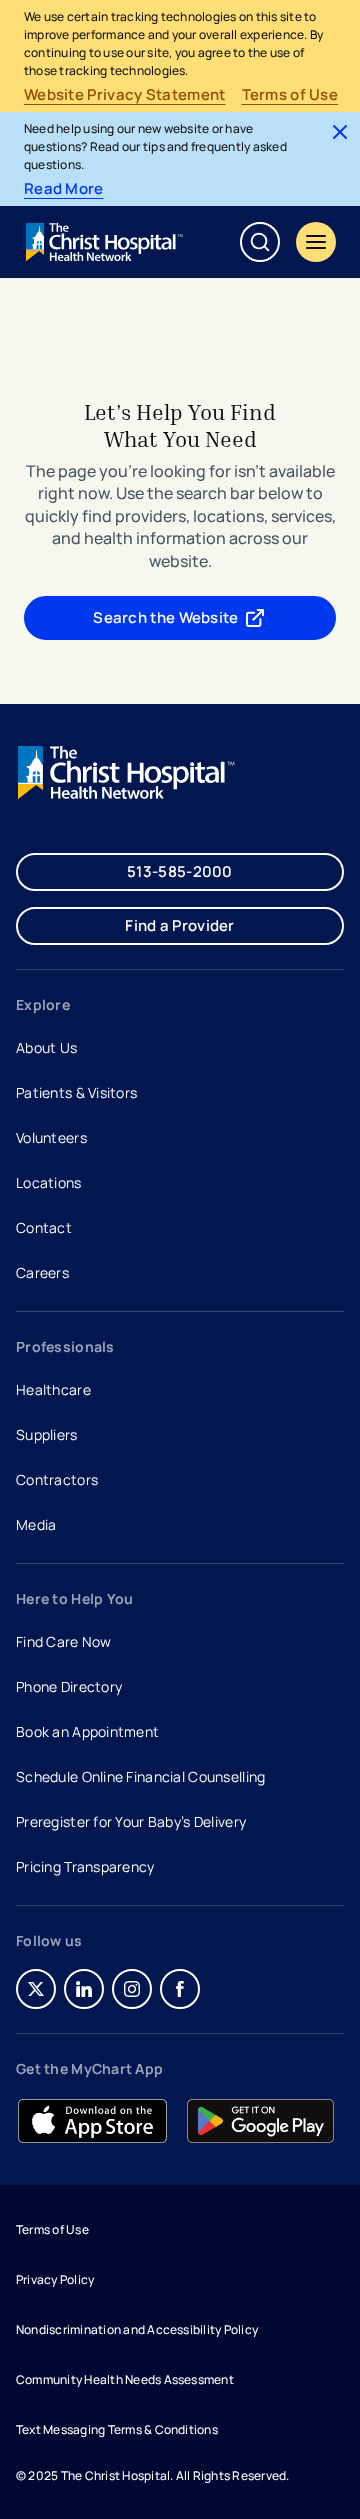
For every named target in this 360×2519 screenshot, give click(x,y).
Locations (49, 1182)
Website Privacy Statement (125, 95)
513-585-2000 (180, 871)
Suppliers (47, 1434)
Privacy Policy (55, 2279)
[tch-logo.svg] (106, 242)
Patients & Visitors (76, 1092)
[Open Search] (260, 242)
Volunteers (51, 1137)
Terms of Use (290, 95)
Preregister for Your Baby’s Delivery (131, 1821)
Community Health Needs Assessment (125, 2379)
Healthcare (53, 1389)
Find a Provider (180, 925)
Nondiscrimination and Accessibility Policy (137, 2329)
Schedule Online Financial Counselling (140, 1776)
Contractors (57, 1479)
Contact (44, 1227)
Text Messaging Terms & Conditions (117, 2429)
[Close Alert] (340, 132)
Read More (64, 189)
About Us (46, 1047)
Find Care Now (64, 1641)
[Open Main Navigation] (316, 242)
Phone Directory (69, 1686)
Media (36, 1524)
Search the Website (165, 617)
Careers (44, 1275)
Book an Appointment (87, 1734)
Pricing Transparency (85, 1866)
